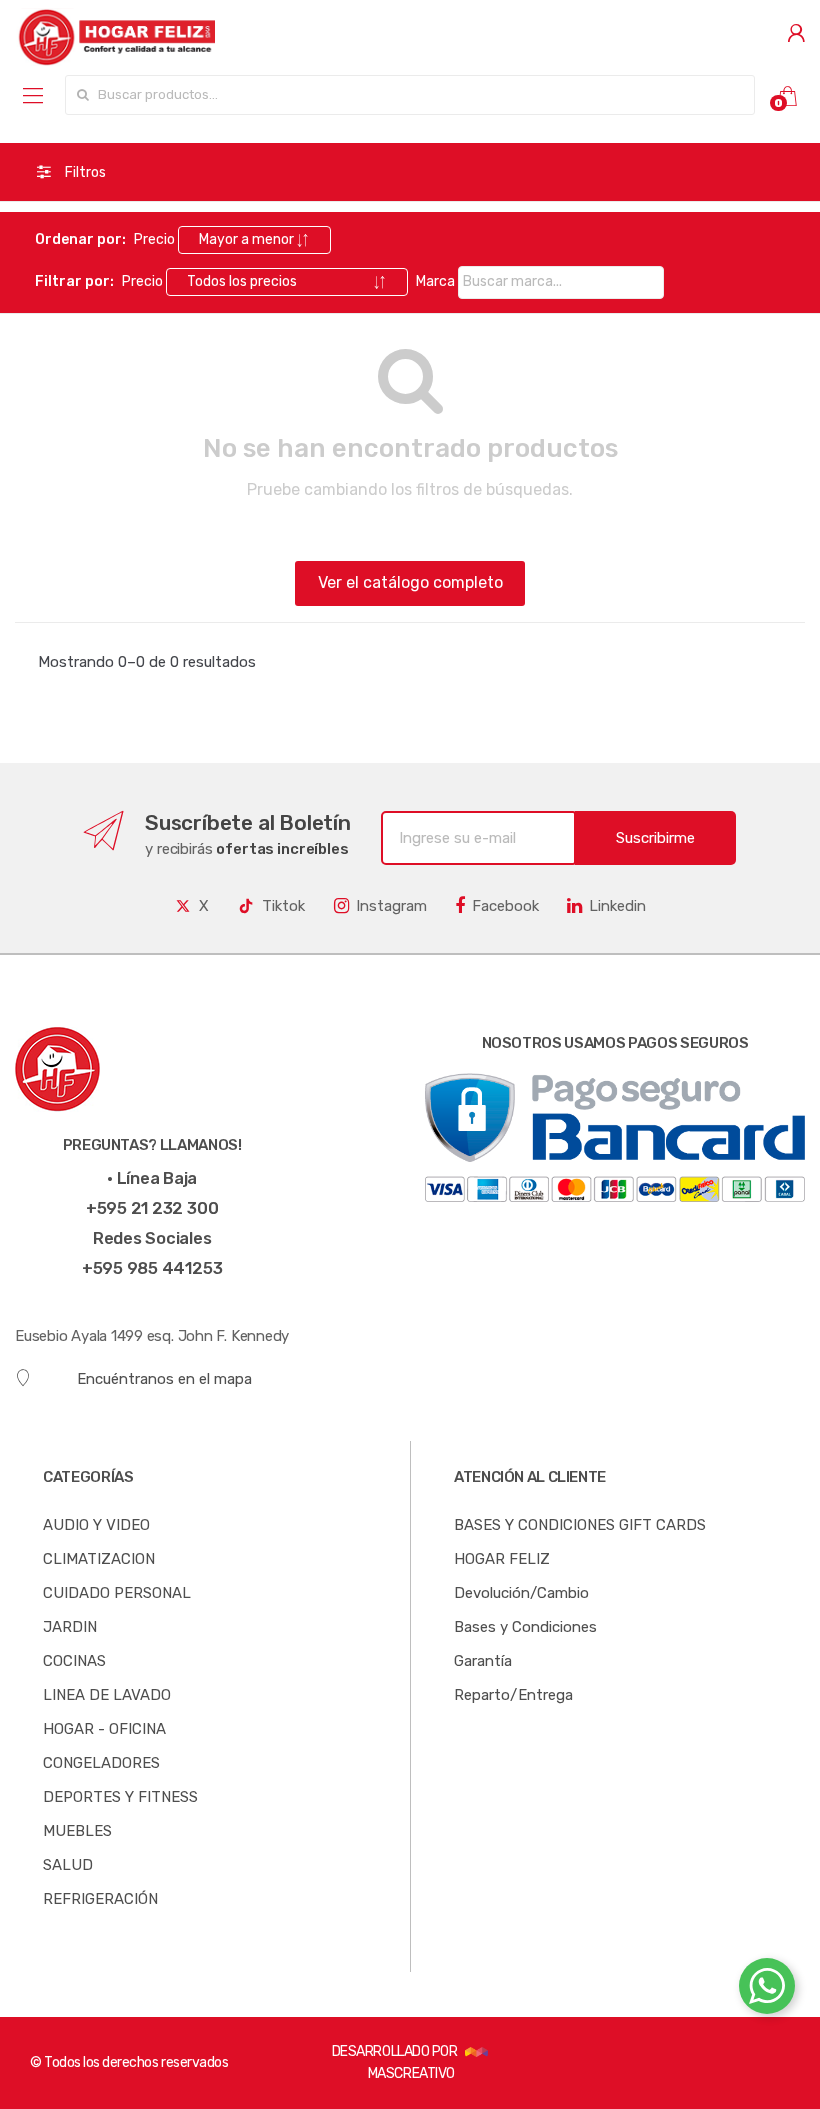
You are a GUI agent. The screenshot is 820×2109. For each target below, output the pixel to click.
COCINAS (74, 1661)
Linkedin (617, 906)
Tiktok (283, 906)
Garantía (483, 1661)
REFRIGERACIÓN (100, 1899)
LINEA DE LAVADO (107, 1695)
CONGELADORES (101, 1763)
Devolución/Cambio (521, 1593)
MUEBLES (77, 1831)
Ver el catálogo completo (410, 582)
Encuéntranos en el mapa (164, 1379)
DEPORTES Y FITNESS (120, 1797)
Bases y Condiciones (525, 1627)
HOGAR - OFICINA (104, 1729)
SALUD (68, 1865)
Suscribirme (655, 838)
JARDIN (70, 1627)
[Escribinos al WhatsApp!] (767, 1990)
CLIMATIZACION (99, 1559)
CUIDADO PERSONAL (117, 1593)
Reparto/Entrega (513, 1695)
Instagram (391, 906)
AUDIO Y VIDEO (96, 1525)
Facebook (505, 906)
